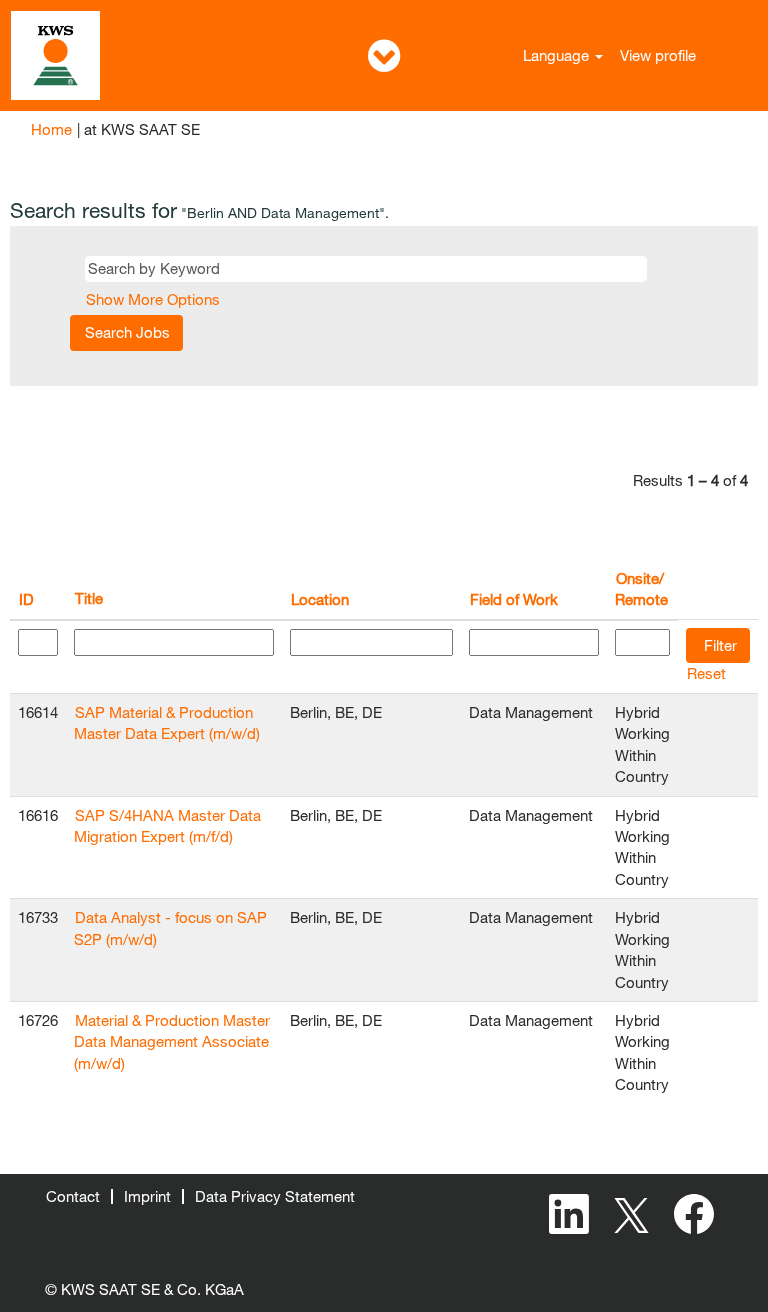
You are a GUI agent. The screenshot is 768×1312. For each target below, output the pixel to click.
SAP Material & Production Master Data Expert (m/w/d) (167, 722)
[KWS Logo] (55, 55)
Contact (73, 1196)
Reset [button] (706, 673)
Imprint (147, 1196)
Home (51, 129)
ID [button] (26, 599)
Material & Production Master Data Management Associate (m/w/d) (172, 1041)
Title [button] (89, 598)
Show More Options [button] (153, 299)
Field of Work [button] (514, 599)
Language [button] (558, 55)
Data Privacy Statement (275, 1196)
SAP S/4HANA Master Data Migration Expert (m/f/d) (167, 825)
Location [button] (320, 599)
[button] (384, 55)
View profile (658, 55)
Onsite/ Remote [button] (641, 588)
